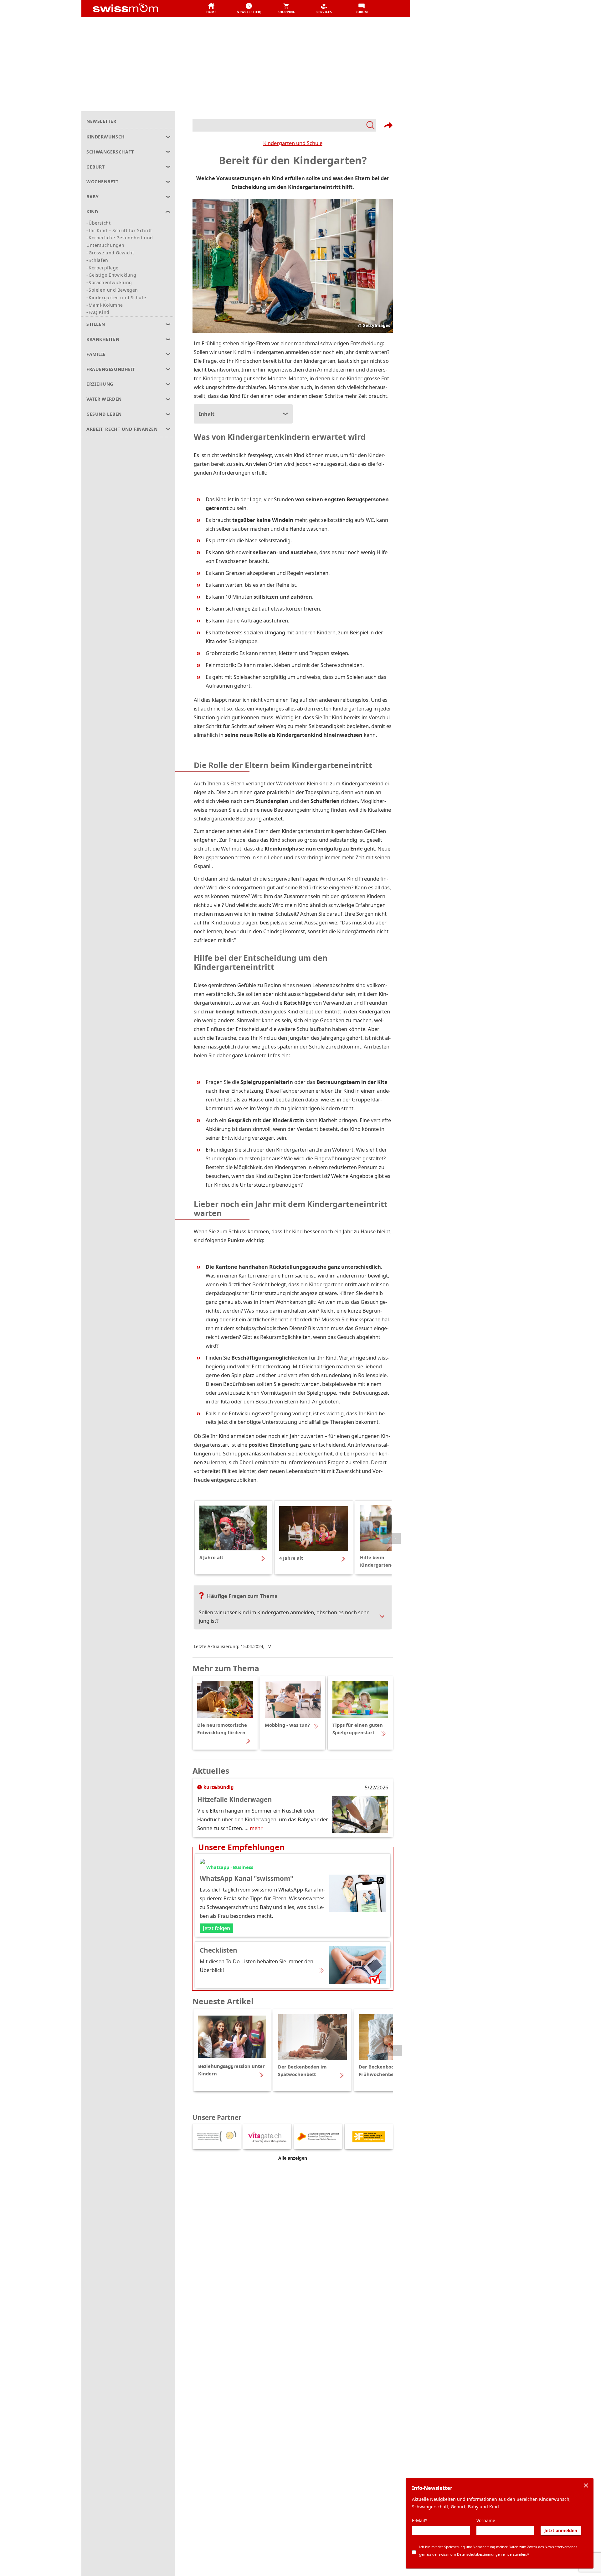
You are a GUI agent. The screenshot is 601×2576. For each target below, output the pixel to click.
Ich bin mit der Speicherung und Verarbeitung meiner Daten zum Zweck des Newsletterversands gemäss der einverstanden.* (498, 2550)
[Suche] (284, 125)
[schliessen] (586, 2485)
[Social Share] (388, 125)
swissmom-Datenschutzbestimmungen (470, 2554)
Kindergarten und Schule (293, 143)
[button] (211, 9)
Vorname (486, 2520)
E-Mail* (420, 2520)
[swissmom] (139, 9)
